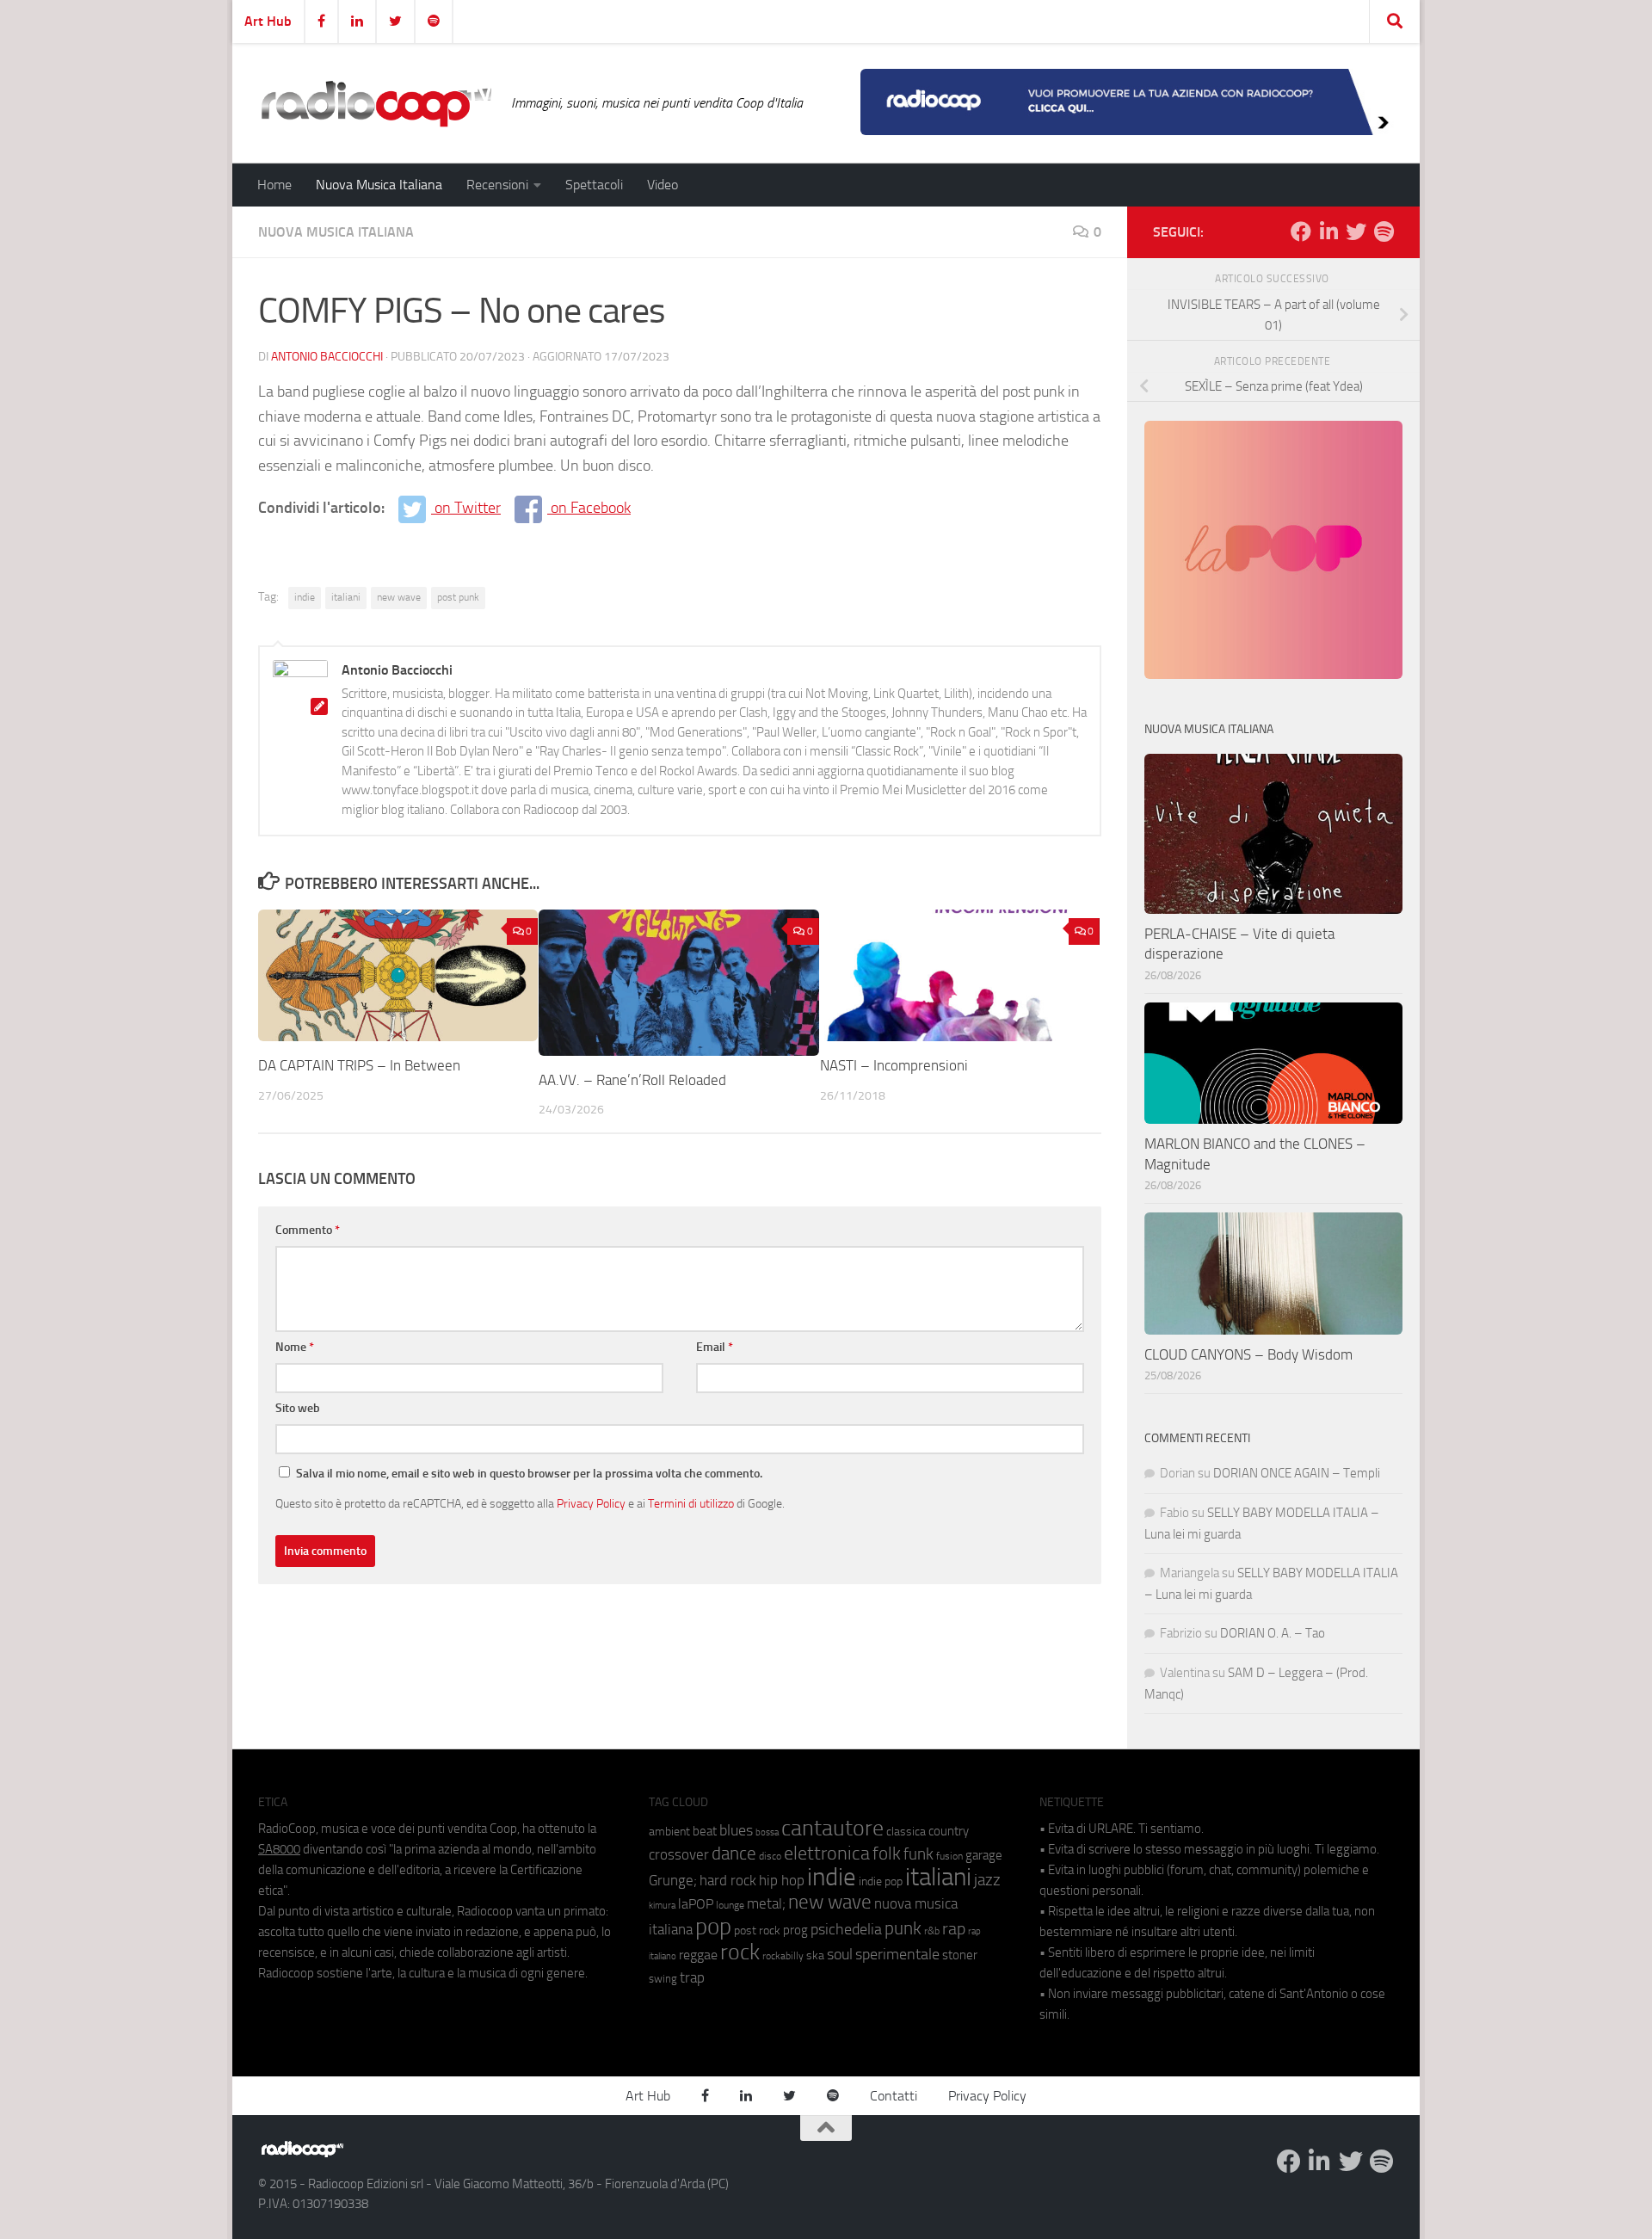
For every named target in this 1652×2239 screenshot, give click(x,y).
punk (903, 1928)
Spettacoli (594, 185)
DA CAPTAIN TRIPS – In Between (359, 1065)
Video (663, 185)
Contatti (894, 2096)
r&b (932, 1931)
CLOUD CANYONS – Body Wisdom (1248, 1354)
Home (274, 185)
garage (984, 1855)
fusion (949, 1856)
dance (734, 1853)
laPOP (696, 1904)
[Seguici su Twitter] (1356, 231)
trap (692, 1977)
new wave (399, 597)
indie (305, 597)
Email (715, 1347)
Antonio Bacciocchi (327, 357)
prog (795, 1930)
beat (705, 1831)
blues (736, 1830)
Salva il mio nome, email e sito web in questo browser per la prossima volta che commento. (529, 1474)
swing (663, 1979)
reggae (698, 1955)
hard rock (728, 1881)
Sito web (298, 1408)
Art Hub (268, 21)
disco (770, 1856)
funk (918, 1854)
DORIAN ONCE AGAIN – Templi (1297, 1473)
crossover (679, 1854)
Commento (308, 1230)
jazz (987, 1880)
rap (954, 1929)
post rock (757, 1930)
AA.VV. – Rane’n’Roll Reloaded (632, 1080)
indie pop (881, 1881)
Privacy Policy (591, 1503)
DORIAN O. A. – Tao (1273, 1633)
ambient (669, 1832)
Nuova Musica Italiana (379, 185)
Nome (295, 1347)
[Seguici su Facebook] (1301, 231)
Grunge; (673, 1881)
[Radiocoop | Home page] (376, 103)
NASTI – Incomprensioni (894, 1065)
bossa (767, 1832)
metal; (766, 1904)
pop (713, 1927)
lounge (730, 1905)
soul (840, 1954)
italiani (346, 597)
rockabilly (783, 1956)
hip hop (782, 1880)
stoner (960, 1955)
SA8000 (279, 1849)
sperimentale (897, 1954)
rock (740, 1952)
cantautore (832, 1828)
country (949, 1831)
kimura (662, 1906)
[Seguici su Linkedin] (1328, 231)
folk (887, 1853)
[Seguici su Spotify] (1384, 231)
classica (906, 1832)
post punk (458, 597)
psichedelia (846, 1929)
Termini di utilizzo (691, 1503)
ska (815, 1955)
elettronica (827, 1853)
